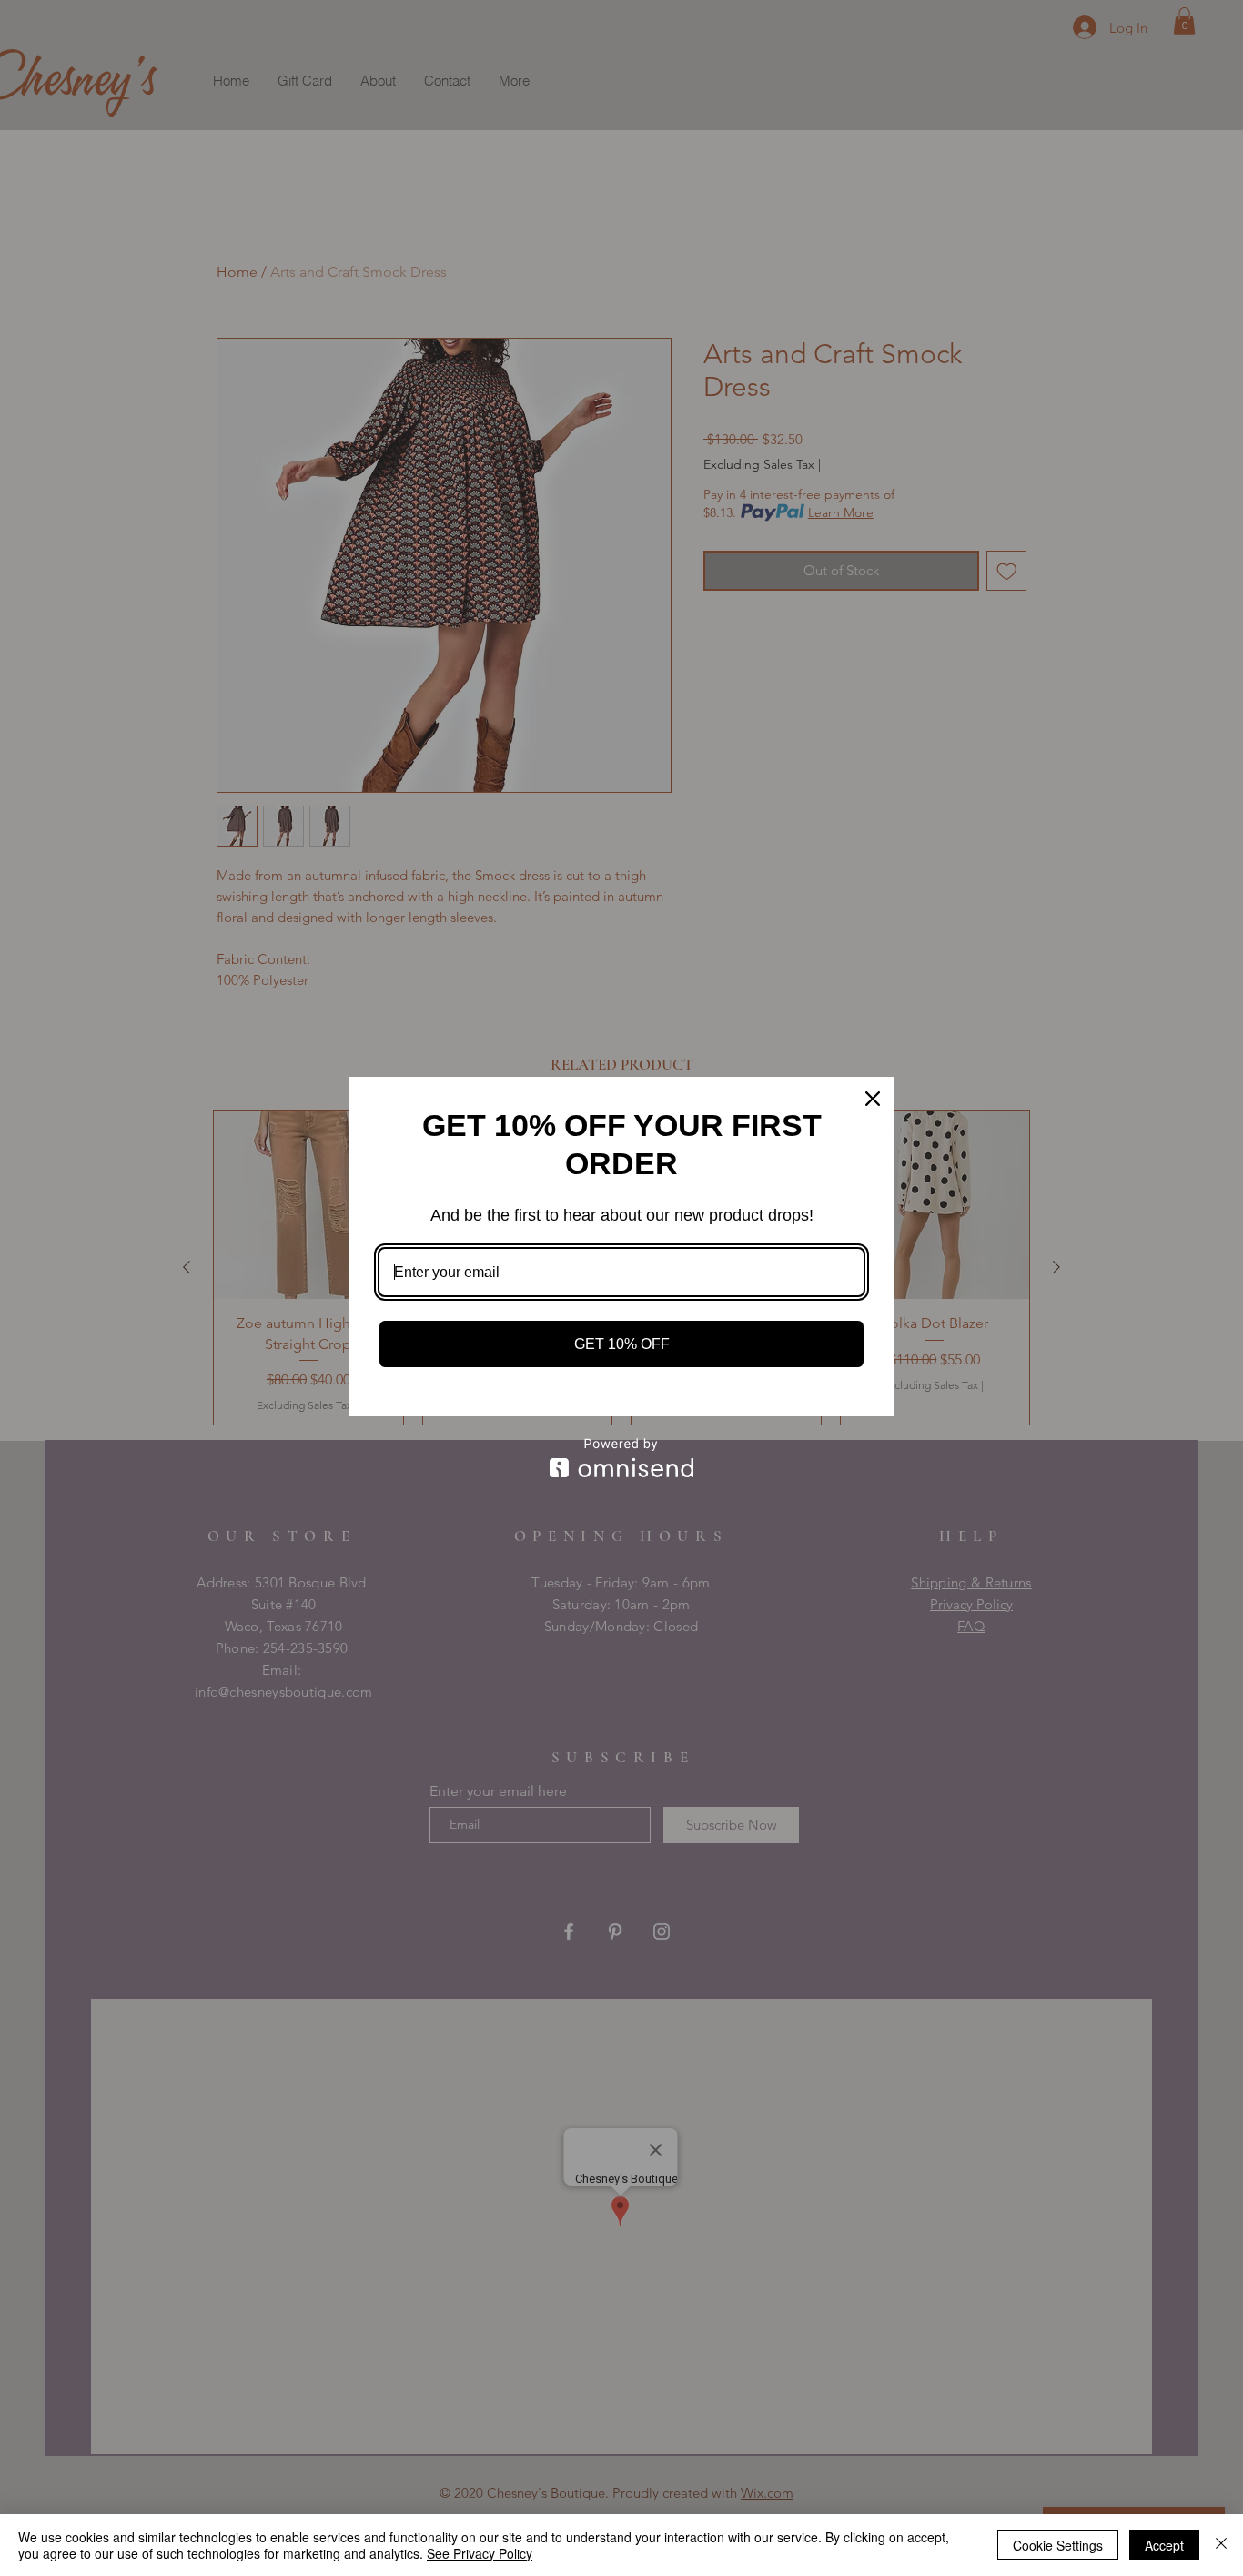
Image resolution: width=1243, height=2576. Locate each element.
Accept (1164, 2545)
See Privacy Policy (480, 2553)
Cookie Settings (1058, 2545)
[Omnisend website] (621, 1458)
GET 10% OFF (622, 1344)
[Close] (873, 1099)
